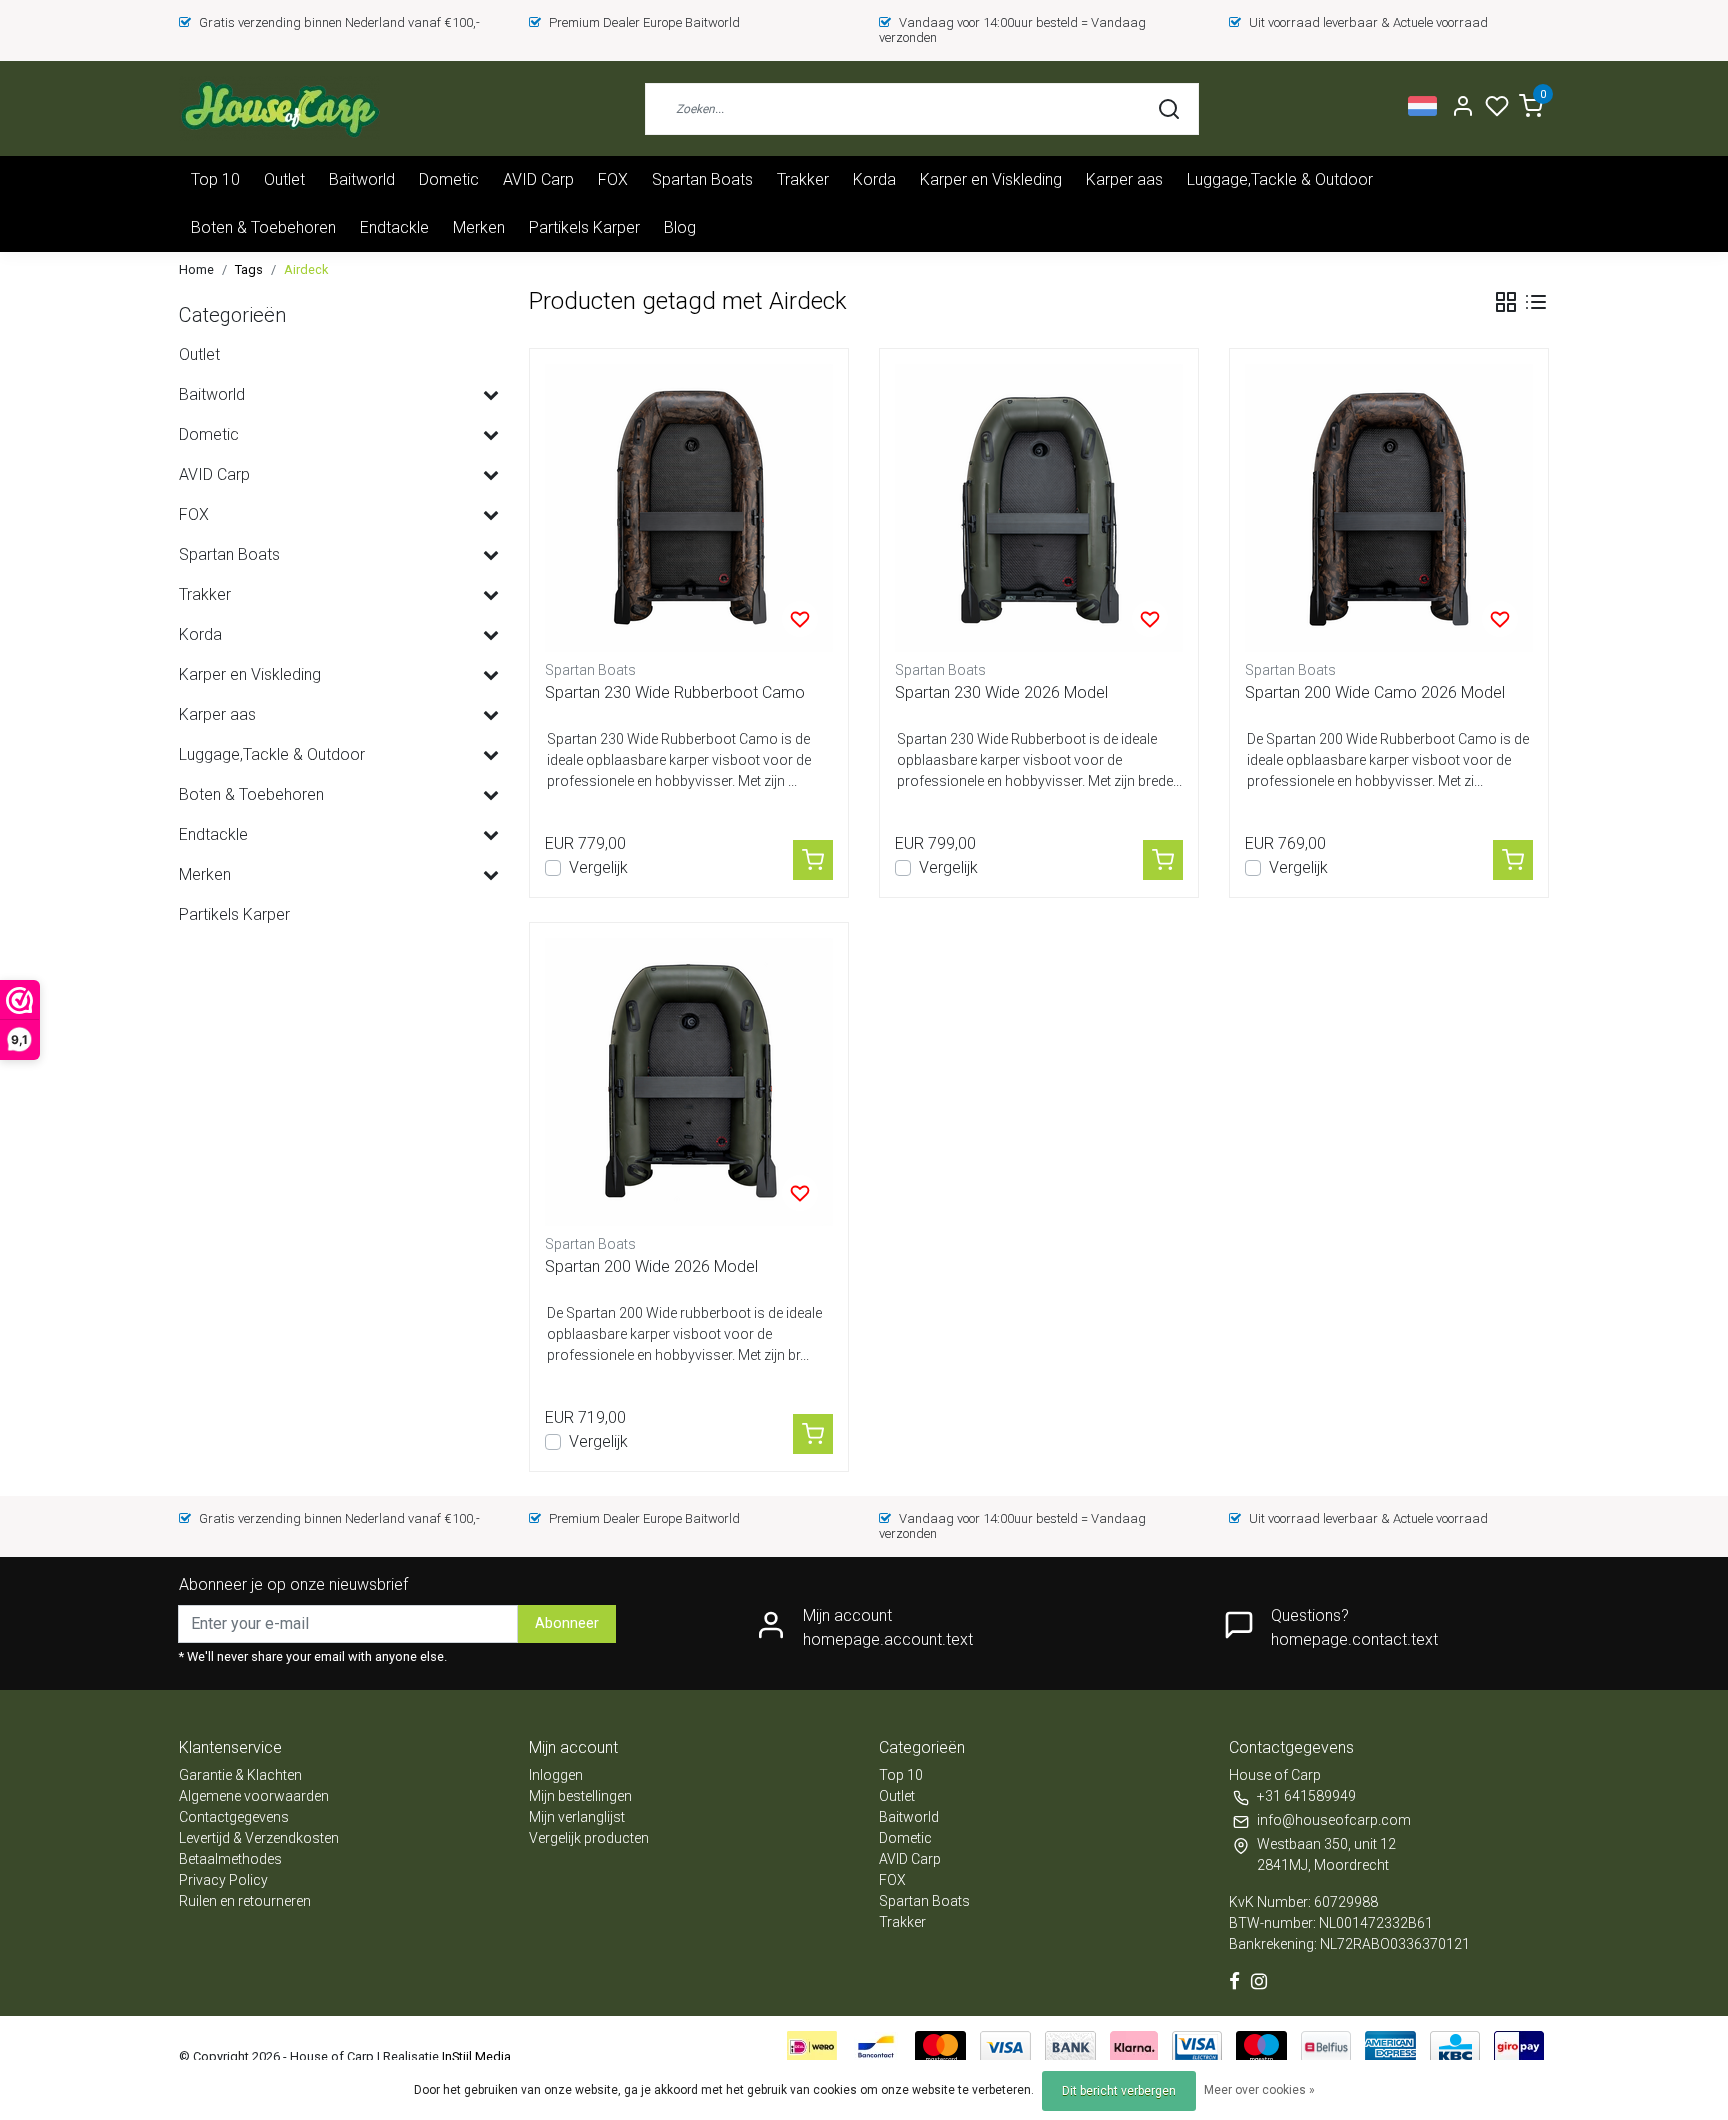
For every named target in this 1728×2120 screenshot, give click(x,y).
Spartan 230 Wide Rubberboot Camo (675, 692)
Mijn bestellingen (580, 1796)
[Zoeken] (1169, 109)
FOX (613, 179)
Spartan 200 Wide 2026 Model (651, 1266)
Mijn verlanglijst (577, 1817)
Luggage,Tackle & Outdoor (1280, 179)
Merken (479, 227)
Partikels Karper (584, 227)
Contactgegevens (234, 1817)
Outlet (284, 179)
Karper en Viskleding (991, 179)
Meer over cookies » (1259, 2090)
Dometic (449, 179)
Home (196, 269)
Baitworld (362, 179)
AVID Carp (538, 179)
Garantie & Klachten (240, 1775)
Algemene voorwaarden (254, 1796)
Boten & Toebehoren (263, 227)
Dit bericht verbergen (1119, 2091)
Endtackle (394, 227)
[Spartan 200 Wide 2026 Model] (689, 1082)
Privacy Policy (223, 1880)
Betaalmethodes (230, 1859)
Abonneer (567, 1623)
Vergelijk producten (589, 1838)
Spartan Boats (702, 179)
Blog (680, 227)
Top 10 (215, 179)
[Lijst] (1536, 302)
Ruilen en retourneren (245, 1901)
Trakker (803, 179)
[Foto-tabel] (1506, 302)
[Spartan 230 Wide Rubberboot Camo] (689, 508)
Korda (874, 179)
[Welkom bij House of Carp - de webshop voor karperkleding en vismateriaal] (279, 108)
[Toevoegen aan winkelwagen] (813, 860)
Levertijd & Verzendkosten (259, 1838)
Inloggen (556, 1775)
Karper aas (1124, 179)
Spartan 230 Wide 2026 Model (1001, 692)
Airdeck (306, 269)
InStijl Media (475, 2056)
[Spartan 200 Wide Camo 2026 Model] (1389, 508)
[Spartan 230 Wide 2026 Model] (1039, 508)
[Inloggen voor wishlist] (800, 619)
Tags (249, 269)
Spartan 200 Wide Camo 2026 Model (1375, 692)
